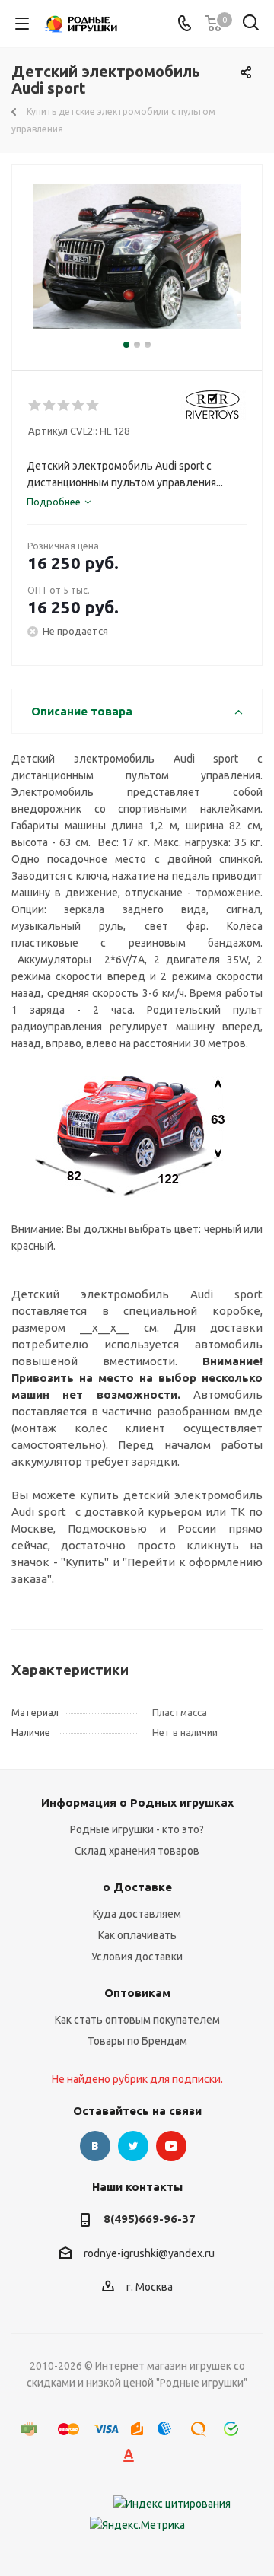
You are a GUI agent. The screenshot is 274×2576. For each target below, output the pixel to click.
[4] (79, 406)
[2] (50, 406)
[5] (93, 406)
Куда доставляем (137, 1914)
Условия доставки (137, 1957)
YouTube (171, 2146)
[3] (64, 406)
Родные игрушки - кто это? (137, 1829)
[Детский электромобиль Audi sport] (137, 261)
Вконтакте (95, 2146)
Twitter (133, 2146)
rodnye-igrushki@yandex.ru (149, 2253)
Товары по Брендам (137, 2041)
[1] (35, 406)
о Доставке (137, 1887)
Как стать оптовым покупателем (137, 2020)
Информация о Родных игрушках (137, 1802)
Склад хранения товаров (137, 1851)
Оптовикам (137, 1993)
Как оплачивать (137, 1935)
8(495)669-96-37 (150, 2219)
